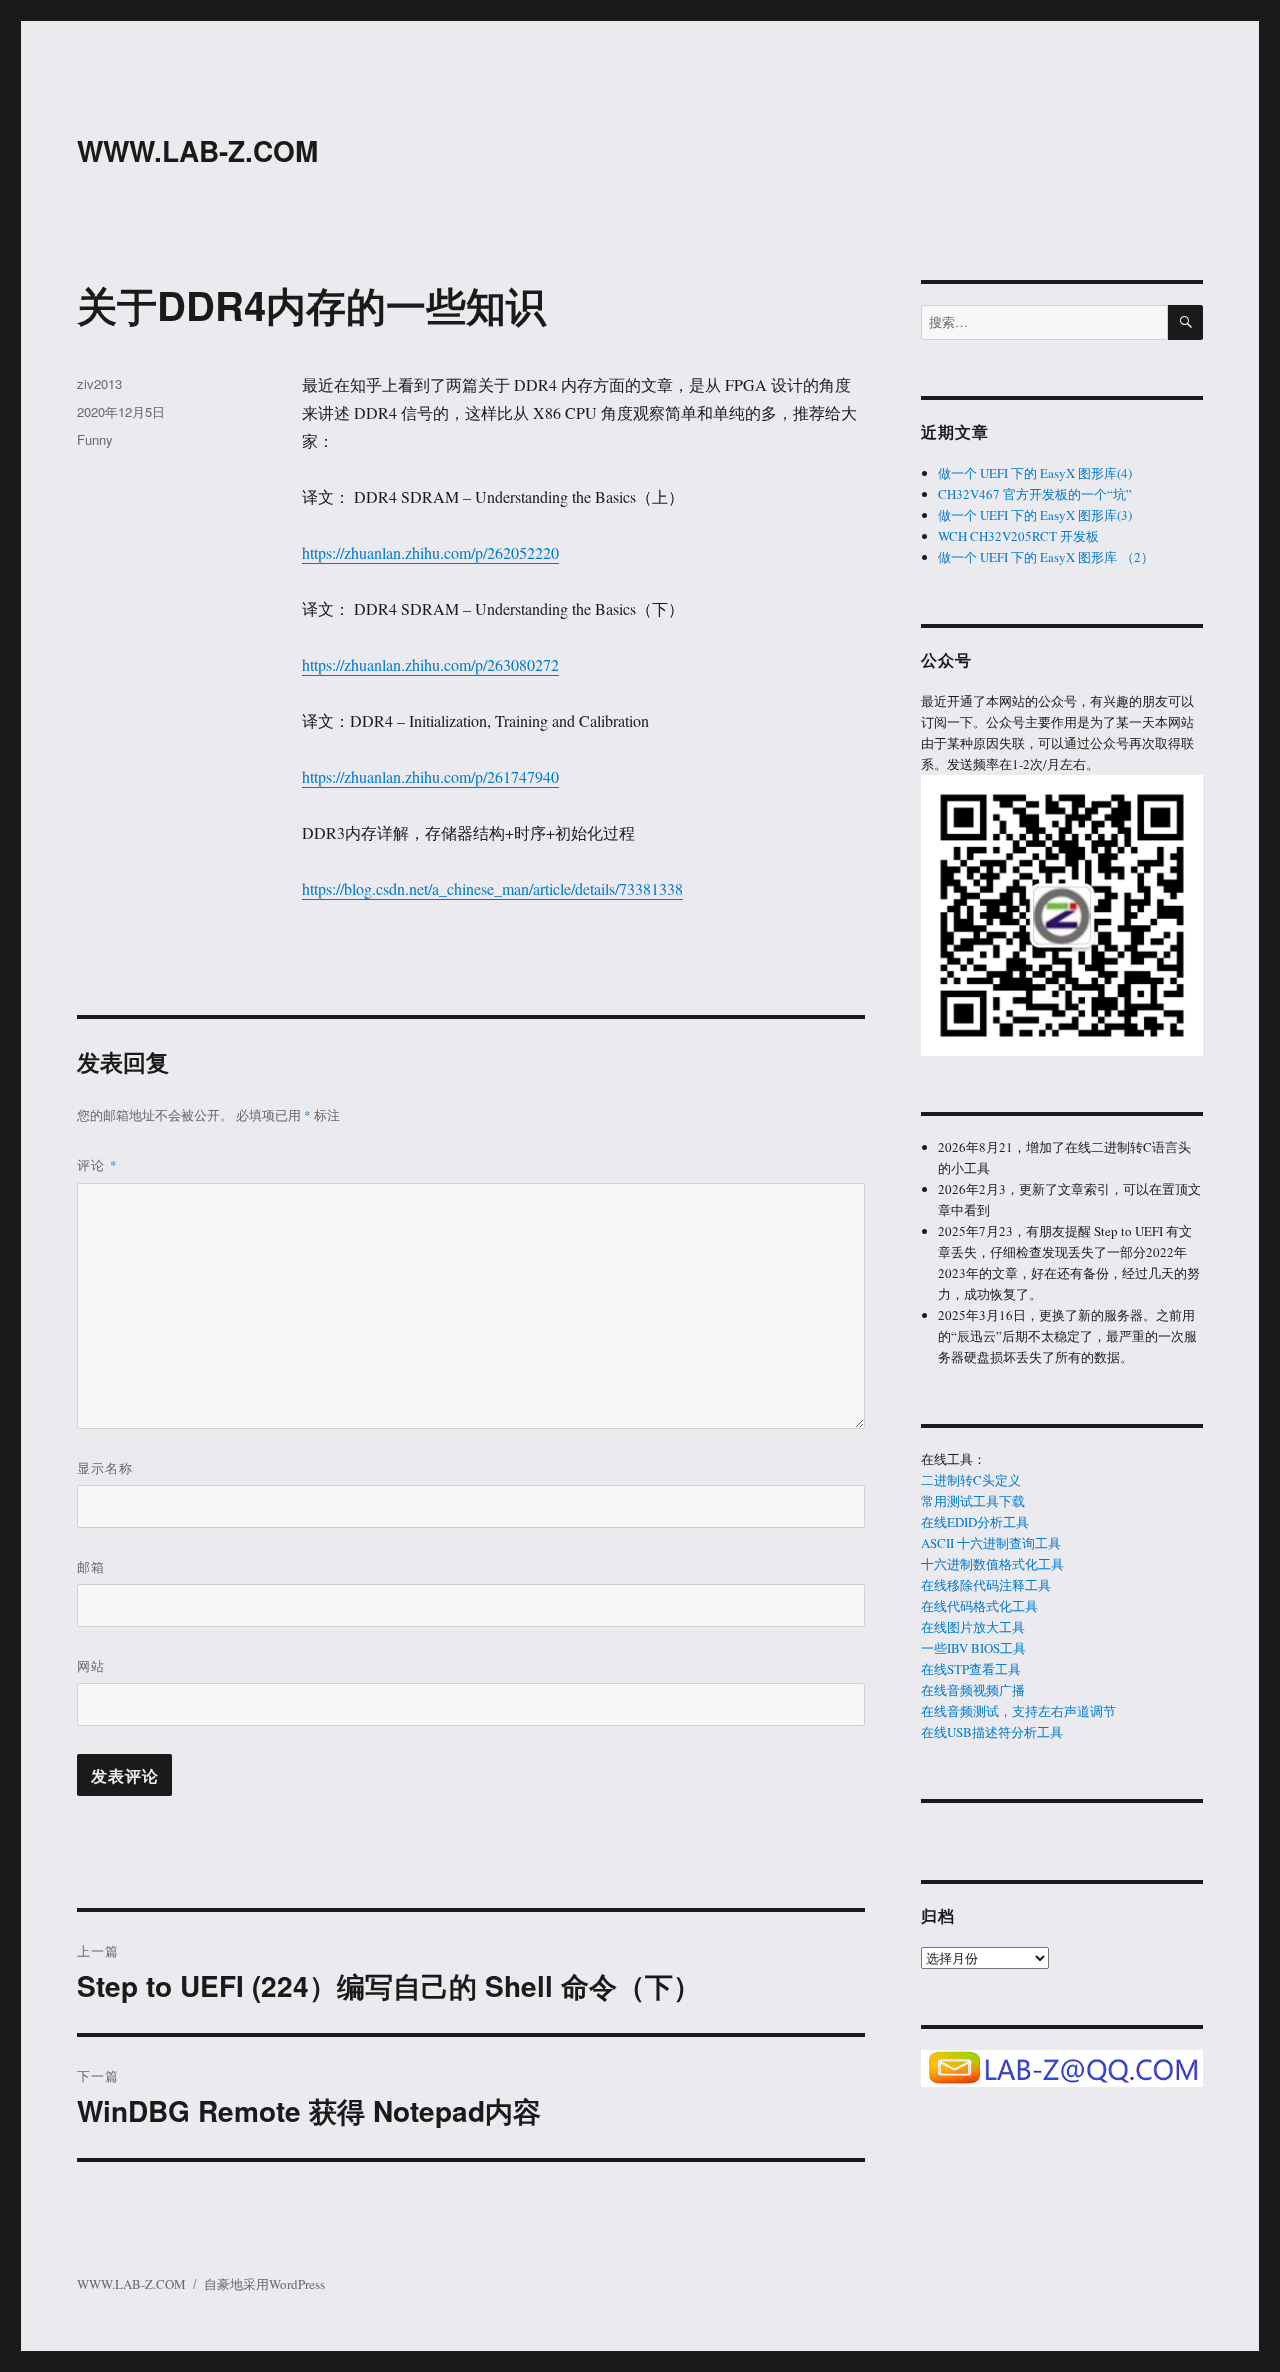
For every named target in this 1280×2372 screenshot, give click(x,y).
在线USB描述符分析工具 (992, 1732)
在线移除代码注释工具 (986, 1585)
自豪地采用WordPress (264, 2284)
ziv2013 (99, 383)
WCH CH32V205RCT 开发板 (1018, 536)
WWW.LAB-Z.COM (197, 150)
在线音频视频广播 (973, 1690)
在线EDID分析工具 (975, 1522)
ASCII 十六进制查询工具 (991, 1543)
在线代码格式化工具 (979, 1606)
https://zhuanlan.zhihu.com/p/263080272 (430, 664)
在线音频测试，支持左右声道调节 (1018, 1711)
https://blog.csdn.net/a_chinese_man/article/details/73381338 (492, 888)
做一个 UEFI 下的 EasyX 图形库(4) (1035, 473)
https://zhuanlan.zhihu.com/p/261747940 (430, 776)
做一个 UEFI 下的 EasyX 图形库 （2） (1046, 557)
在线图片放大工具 (973, 1627)
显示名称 (105, 1467)
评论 (97, 1164)
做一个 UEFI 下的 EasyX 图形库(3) (1035, 515)
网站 (91, 1665)
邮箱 (91, 1566)
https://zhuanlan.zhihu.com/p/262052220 (430, 552)
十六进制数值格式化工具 (992, 1564)
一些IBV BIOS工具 (973, 1648)
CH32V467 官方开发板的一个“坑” (1035, 494)
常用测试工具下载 (973, 1501)
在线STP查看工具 (971, 1669)
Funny (95, 439)
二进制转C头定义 (971, 1480)
